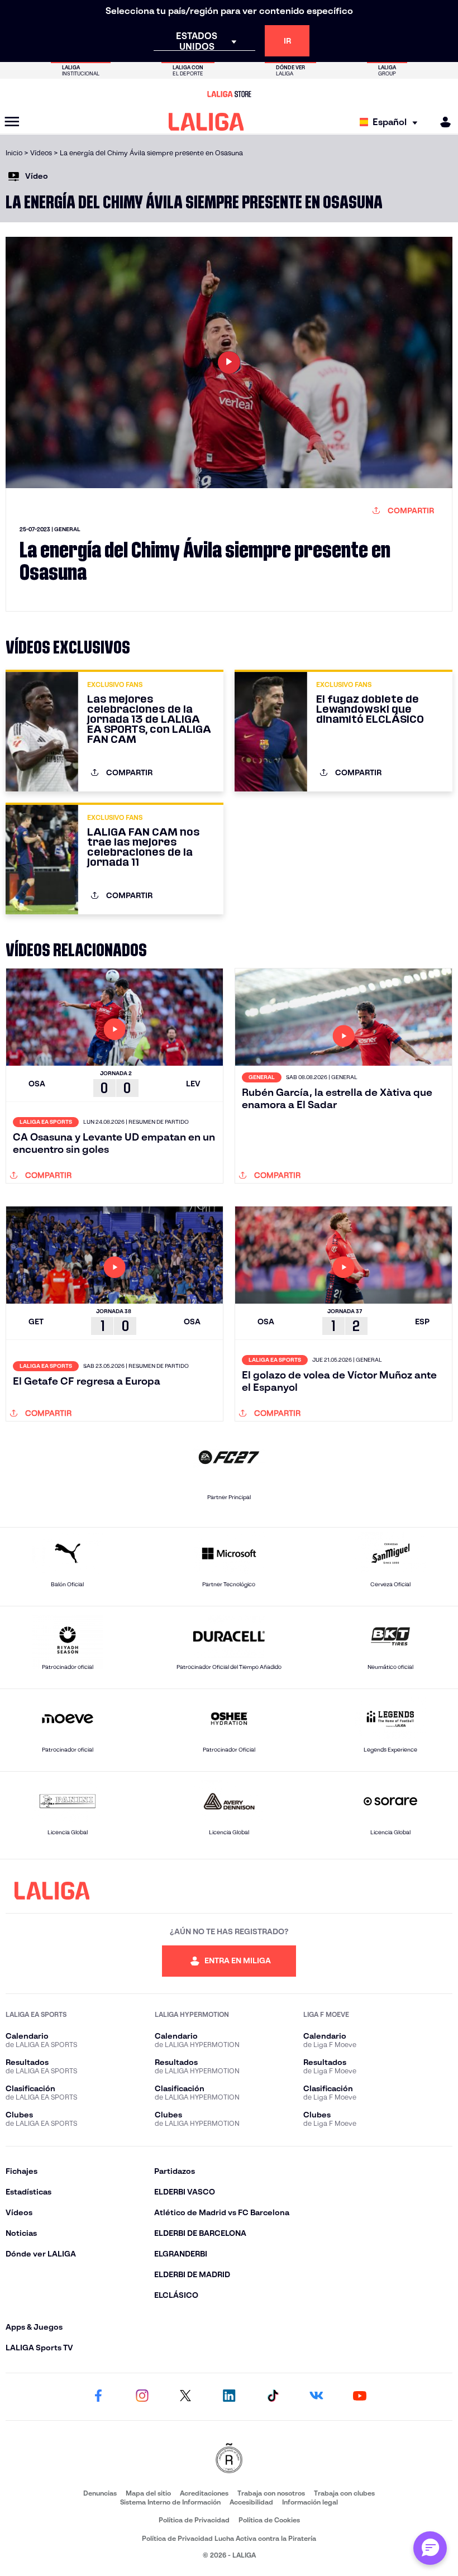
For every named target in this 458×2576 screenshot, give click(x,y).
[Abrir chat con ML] (430, 2548)
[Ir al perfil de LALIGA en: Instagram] (142, 2397)
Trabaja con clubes (344, 2493)
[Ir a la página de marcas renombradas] (229, 2459)
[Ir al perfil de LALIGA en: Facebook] (98, 2397)
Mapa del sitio (148, 2493)
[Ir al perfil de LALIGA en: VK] (316, 2397)
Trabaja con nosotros (271, 2493)
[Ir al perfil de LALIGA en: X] (185, 2397)
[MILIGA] (442, 122)
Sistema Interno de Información (170, 2502)
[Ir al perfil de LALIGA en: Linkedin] (229, 2397)
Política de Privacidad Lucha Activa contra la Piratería (229, 2538)
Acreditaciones (204, 2493)
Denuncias (100, 2493)
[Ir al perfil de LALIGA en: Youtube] (360, 2397)
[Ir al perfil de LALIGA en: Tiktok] (273, 2397)
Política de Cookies (269, 2520)
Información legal (310, 2502)
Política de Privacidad (194, 2520)
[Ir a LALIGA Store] (229, 94)
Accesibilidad (251, 2502)
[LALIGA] (206, 122)
